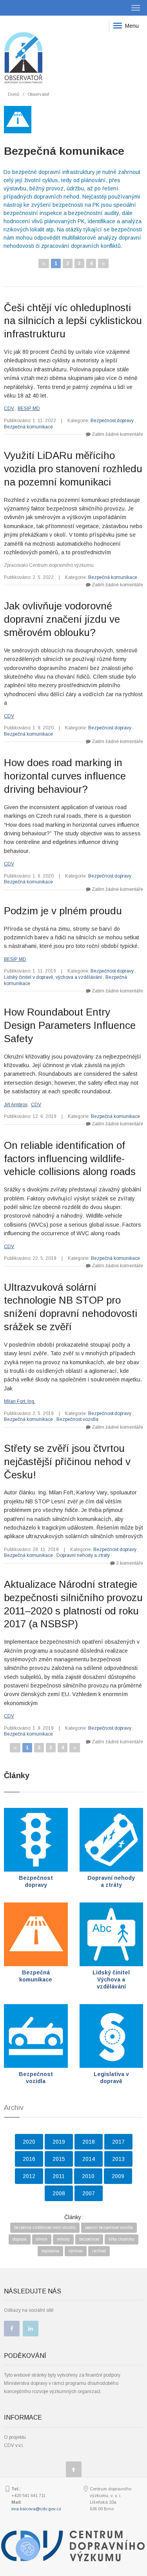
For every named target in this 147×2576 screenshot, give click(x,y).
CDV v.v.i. (14, 2445)
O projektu (15, 2437)
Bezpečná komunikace (28, 427)
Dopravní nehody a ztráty (83, 1555)
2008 (59, 2193)
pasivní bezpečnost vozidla (109, 2228)
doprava (20, 2239)
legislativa (50, 2251)
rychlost (99, 2251)
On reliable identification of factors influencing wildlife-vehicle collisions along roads (70, 1159)
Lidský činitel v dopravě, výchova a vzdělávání (53, 977)
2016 (29, 2159)
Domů (14, 94)
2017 (118, 2142)
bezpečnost (89, 2239)
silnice (42, 2239)
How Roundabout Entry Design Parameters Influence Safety (70, 1025)
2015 (59, 2159)
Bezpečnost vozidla (77, 1419)
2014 (89, 2159)
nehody (63, 2239)
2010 (88, 2176)
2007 (89, 2193)
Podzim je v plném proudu (63, 911)
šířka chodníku (122, 2239)
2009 (118, 2176)
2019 (59, 2142)
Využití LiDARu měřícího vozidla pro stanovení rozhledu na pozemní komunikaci (73, 469)
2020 (29, 2142)
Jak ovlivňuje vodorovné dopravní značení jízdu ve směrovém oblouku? (62, 619)
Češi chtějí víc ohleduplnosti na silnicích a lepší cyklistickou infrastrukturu (73, 321)
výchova (76, 2251)
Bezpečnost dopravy (112, 421)
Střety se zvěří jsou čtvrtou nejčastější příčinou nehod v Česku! (67, 1462)
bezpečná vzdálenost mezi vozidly (45, 2228)
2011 (59, 2176)
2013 (118, 2159)
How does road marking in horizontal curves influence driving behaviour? (65, 776)
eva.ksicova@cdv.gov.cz (36, 2509)
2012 (29, 2176)
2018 (89, 2142)
